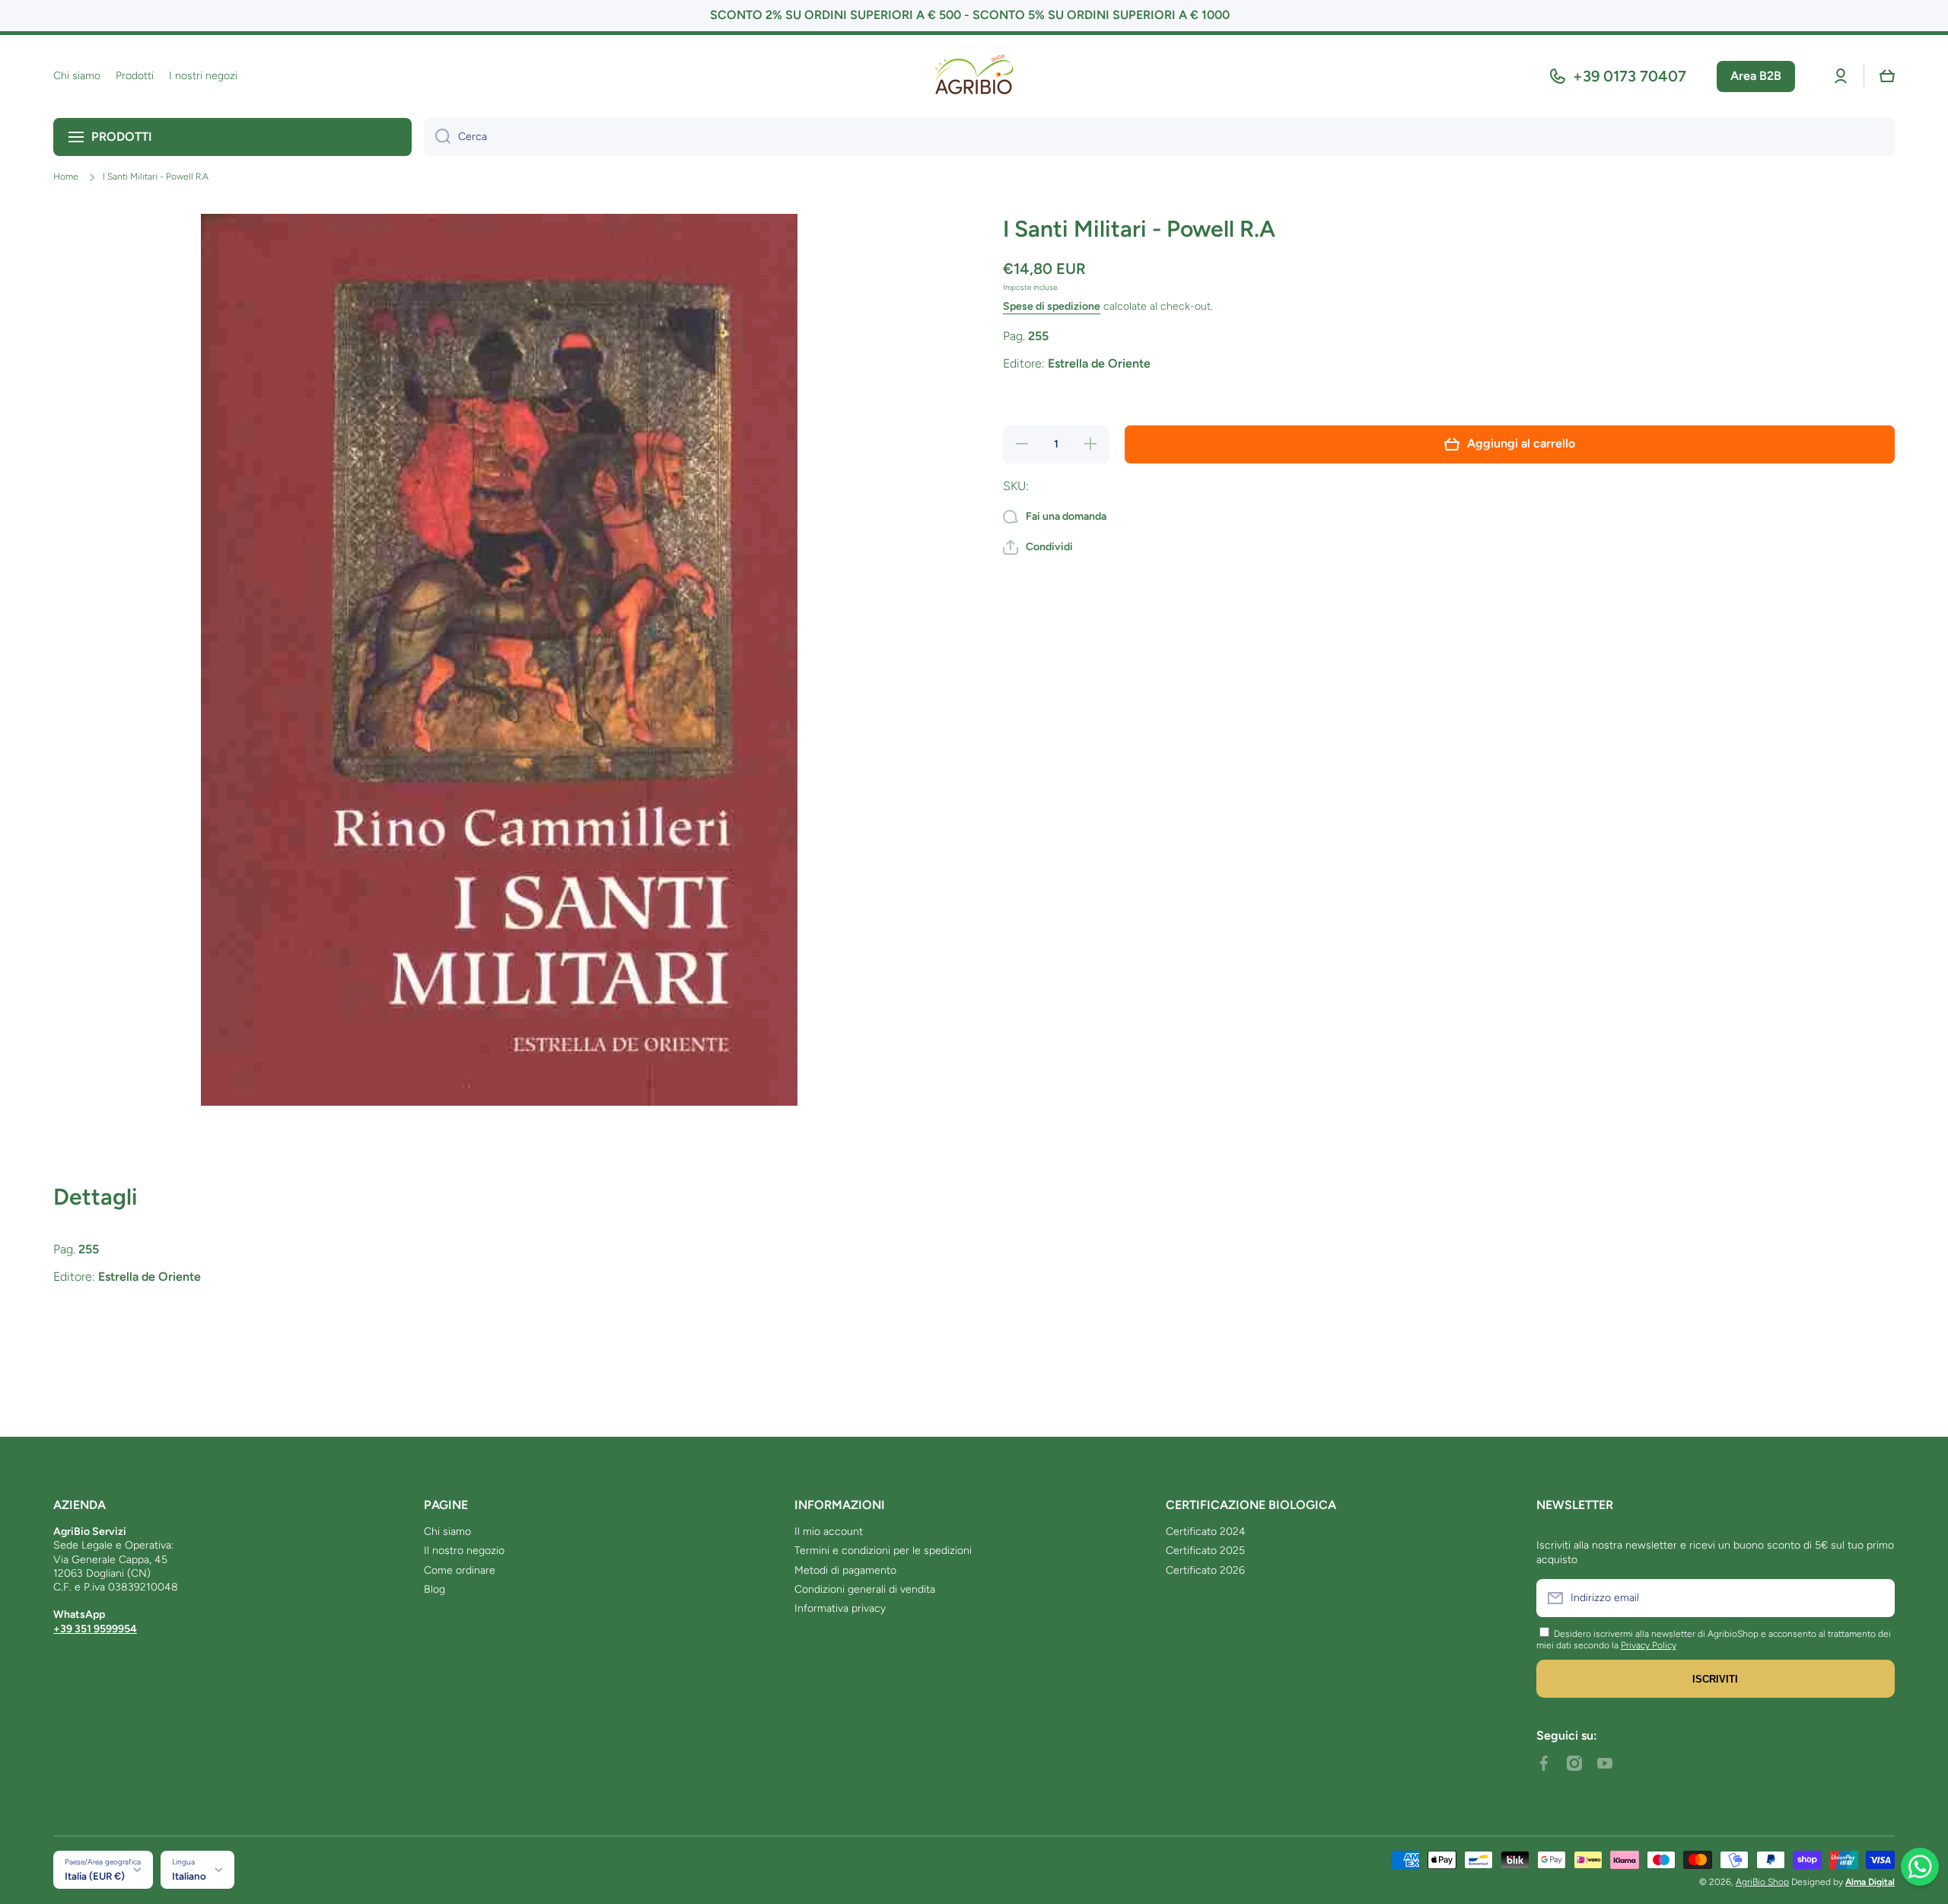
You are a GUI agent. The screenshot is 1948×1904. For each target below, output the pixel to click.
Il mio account (829, 1531)
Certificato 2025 (1205, 1551)
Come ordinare (460, 1570)
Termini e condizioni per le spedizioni (883, 1551)
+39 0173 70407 (1630, 76)
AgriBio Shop (1762, 1882)
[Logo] (974, 76)
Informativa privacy (840, 1608)
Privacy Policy (1649, 1645)
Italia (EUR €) (95, 1876)
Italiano (189, 1876)
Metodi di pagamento (845, 1570)
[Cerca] (437, 137)
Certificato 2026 (1205, 1570)
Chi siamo (447, 1531)
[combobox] (1159, 137)
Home (66, 177)
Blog (434, 1589)
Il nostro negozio (464, 1551)
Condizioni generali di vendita (865, 1589)
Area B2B (1756, 76)
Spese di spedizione (1052, 306)
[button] (1887, 76)
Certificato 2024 (1206, 1531)
